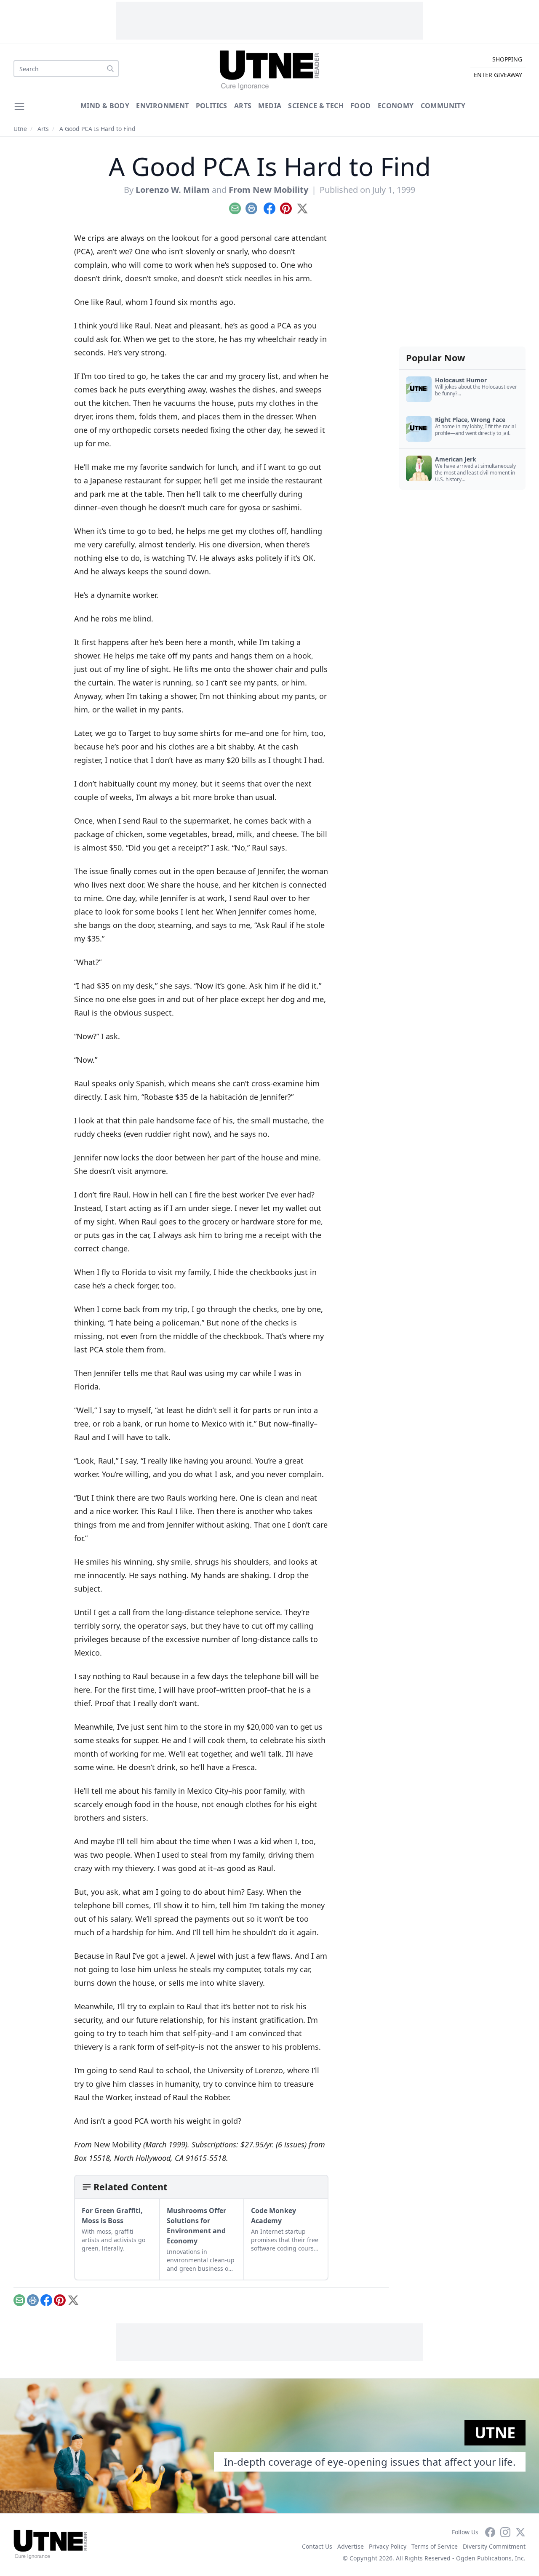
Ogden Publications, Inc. (491, 2558)
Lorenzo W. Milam (173, 190)
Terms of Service (435, 2546)
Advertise (351, 2546)
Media (270, 106)
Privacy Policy (388, 2546)
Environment (162, 106)
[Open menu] (19, 107)
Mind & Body (105, 106)
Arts (243, 106)
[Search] (110, 69)
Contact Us (317, 2546)
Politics (212, 106)
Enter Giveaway (498, 75)
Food (361, 106)
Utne (20, 129)
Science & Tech (316, 106)
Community (443, 106)
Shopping (507, 59)
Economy (396, 106)
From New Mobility (268, 190)
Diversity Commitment (494, 2546)
